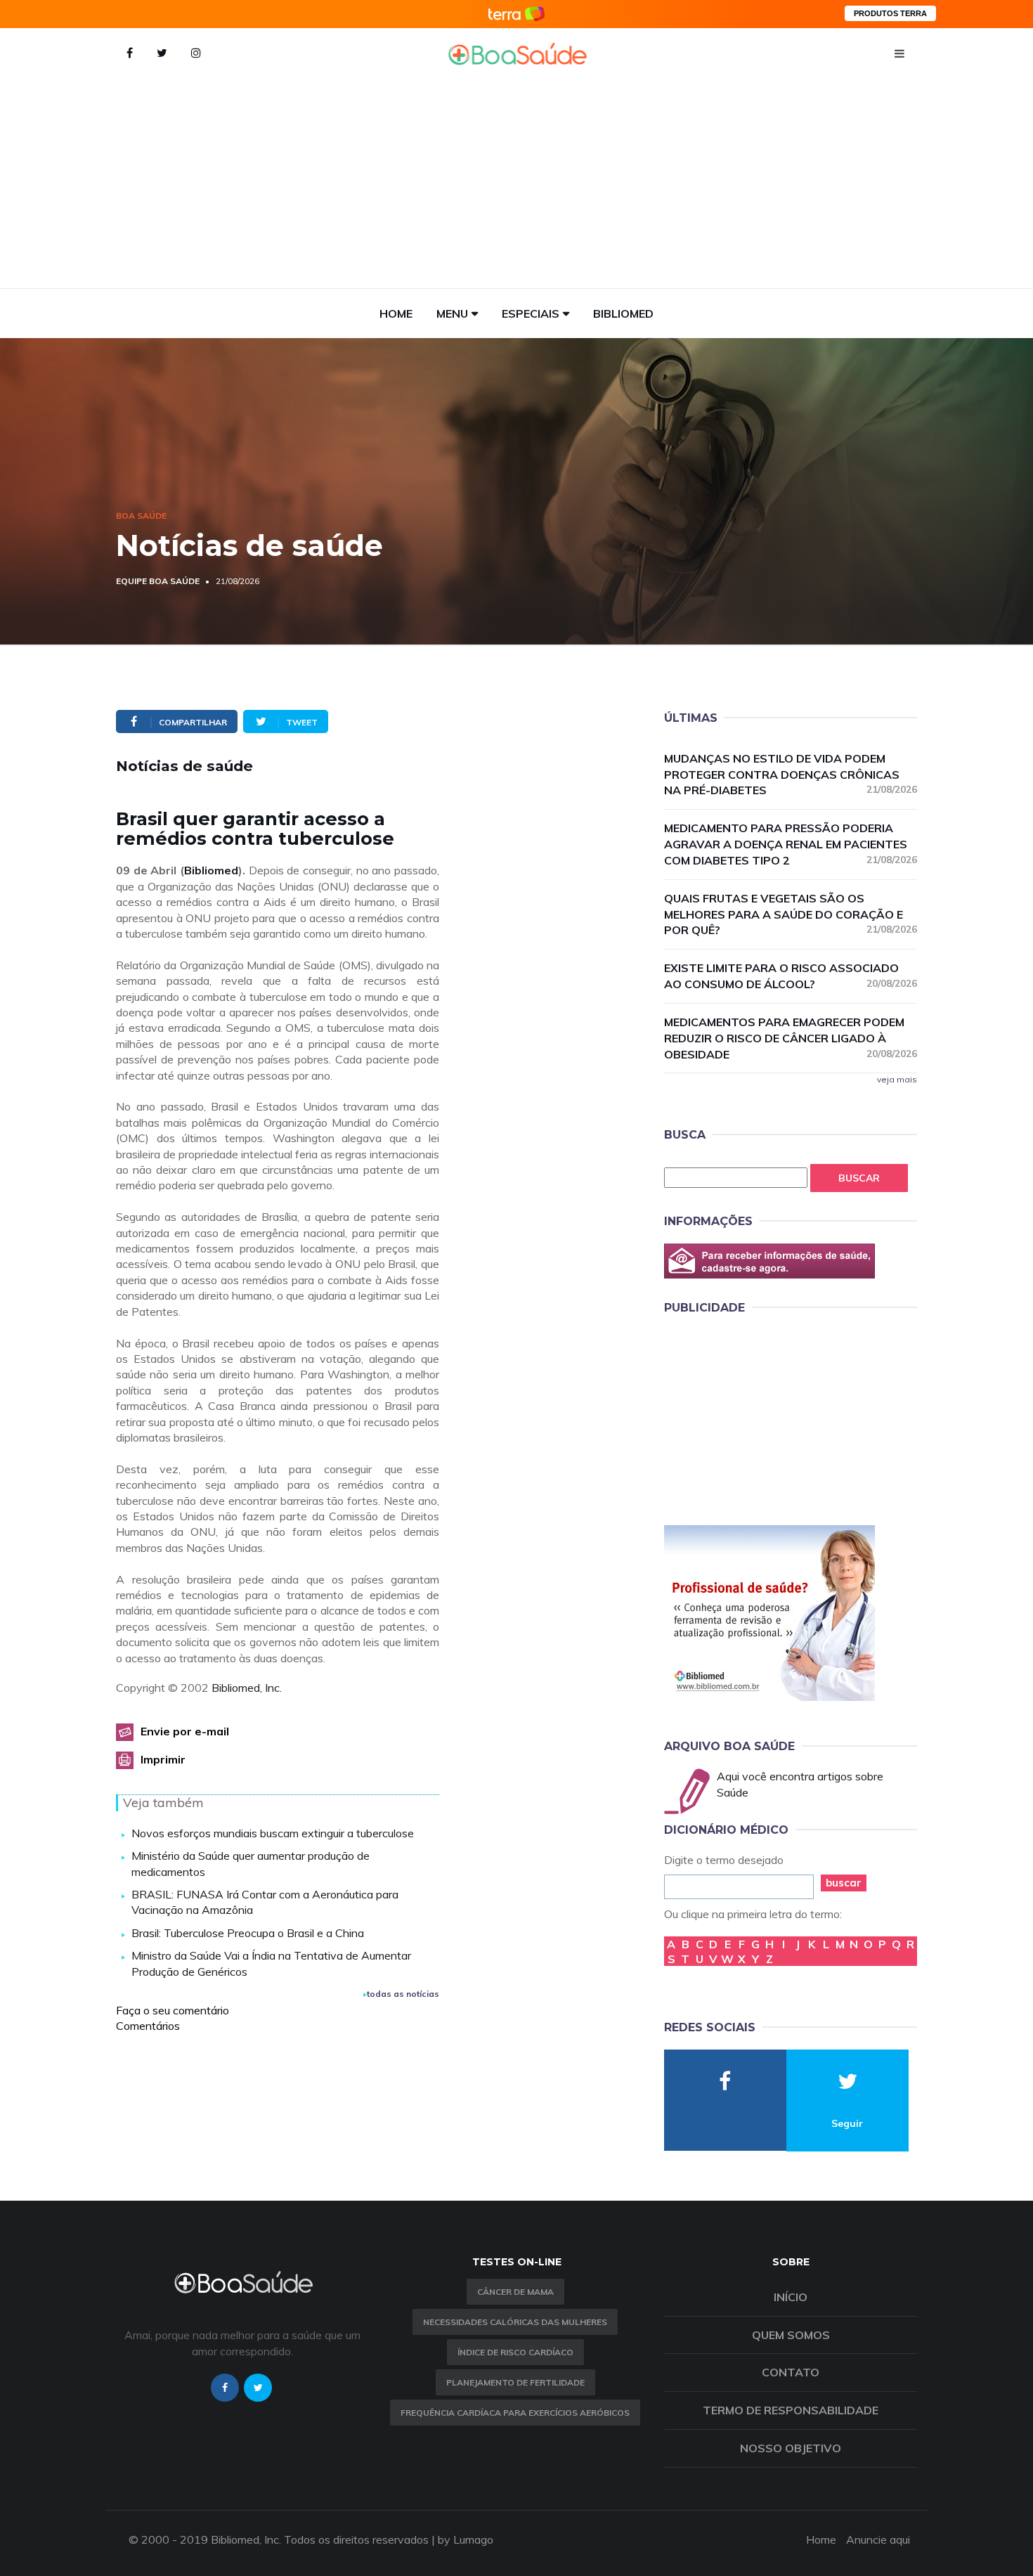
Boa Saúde (141, 516)
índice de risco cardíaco (515, 2352)
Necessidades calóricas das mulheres (515, 2322)
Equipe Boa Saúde (158, 581)
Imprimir (163, 1759)
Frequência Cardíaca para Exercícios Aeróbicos (515, 2413)
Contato (791, 2372)
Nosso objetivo (791, 2448)
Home (396, 313)
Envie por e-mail (185, 1731)
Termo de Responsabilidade (791, 2410)
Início (791, 2297)
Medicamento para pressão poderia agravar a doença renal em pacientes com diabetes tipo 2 (791, 844)
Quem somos (791, 2335)
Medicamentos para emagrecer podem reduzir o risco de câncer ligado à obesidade (791, 1038)
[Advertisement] (516, 183)
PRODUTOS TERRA (890, 13)
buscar (844, 1883)
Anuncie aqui (878, 2539)
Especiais (531, 313)
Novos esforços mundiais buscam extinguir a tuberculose (273, 1833)
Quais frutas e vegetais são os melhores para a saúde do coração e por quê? (791, 914)
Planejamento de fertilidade (515, 2382)
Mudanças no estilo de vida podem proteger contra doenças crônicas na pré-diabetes (791, 775)
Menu (452, 313)
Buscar (859, 1178)
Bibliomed (623, 313)
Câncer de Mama (515, 2292)
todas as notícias (403, 1994)
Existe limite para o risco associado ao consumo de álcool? (791, 976)
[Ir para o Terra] (516, 14)
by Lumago (466, 2539)
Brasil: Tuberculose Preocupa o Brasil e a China (248, 1933)
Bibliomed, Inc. (247, 1688)
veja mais (897, 1079)
